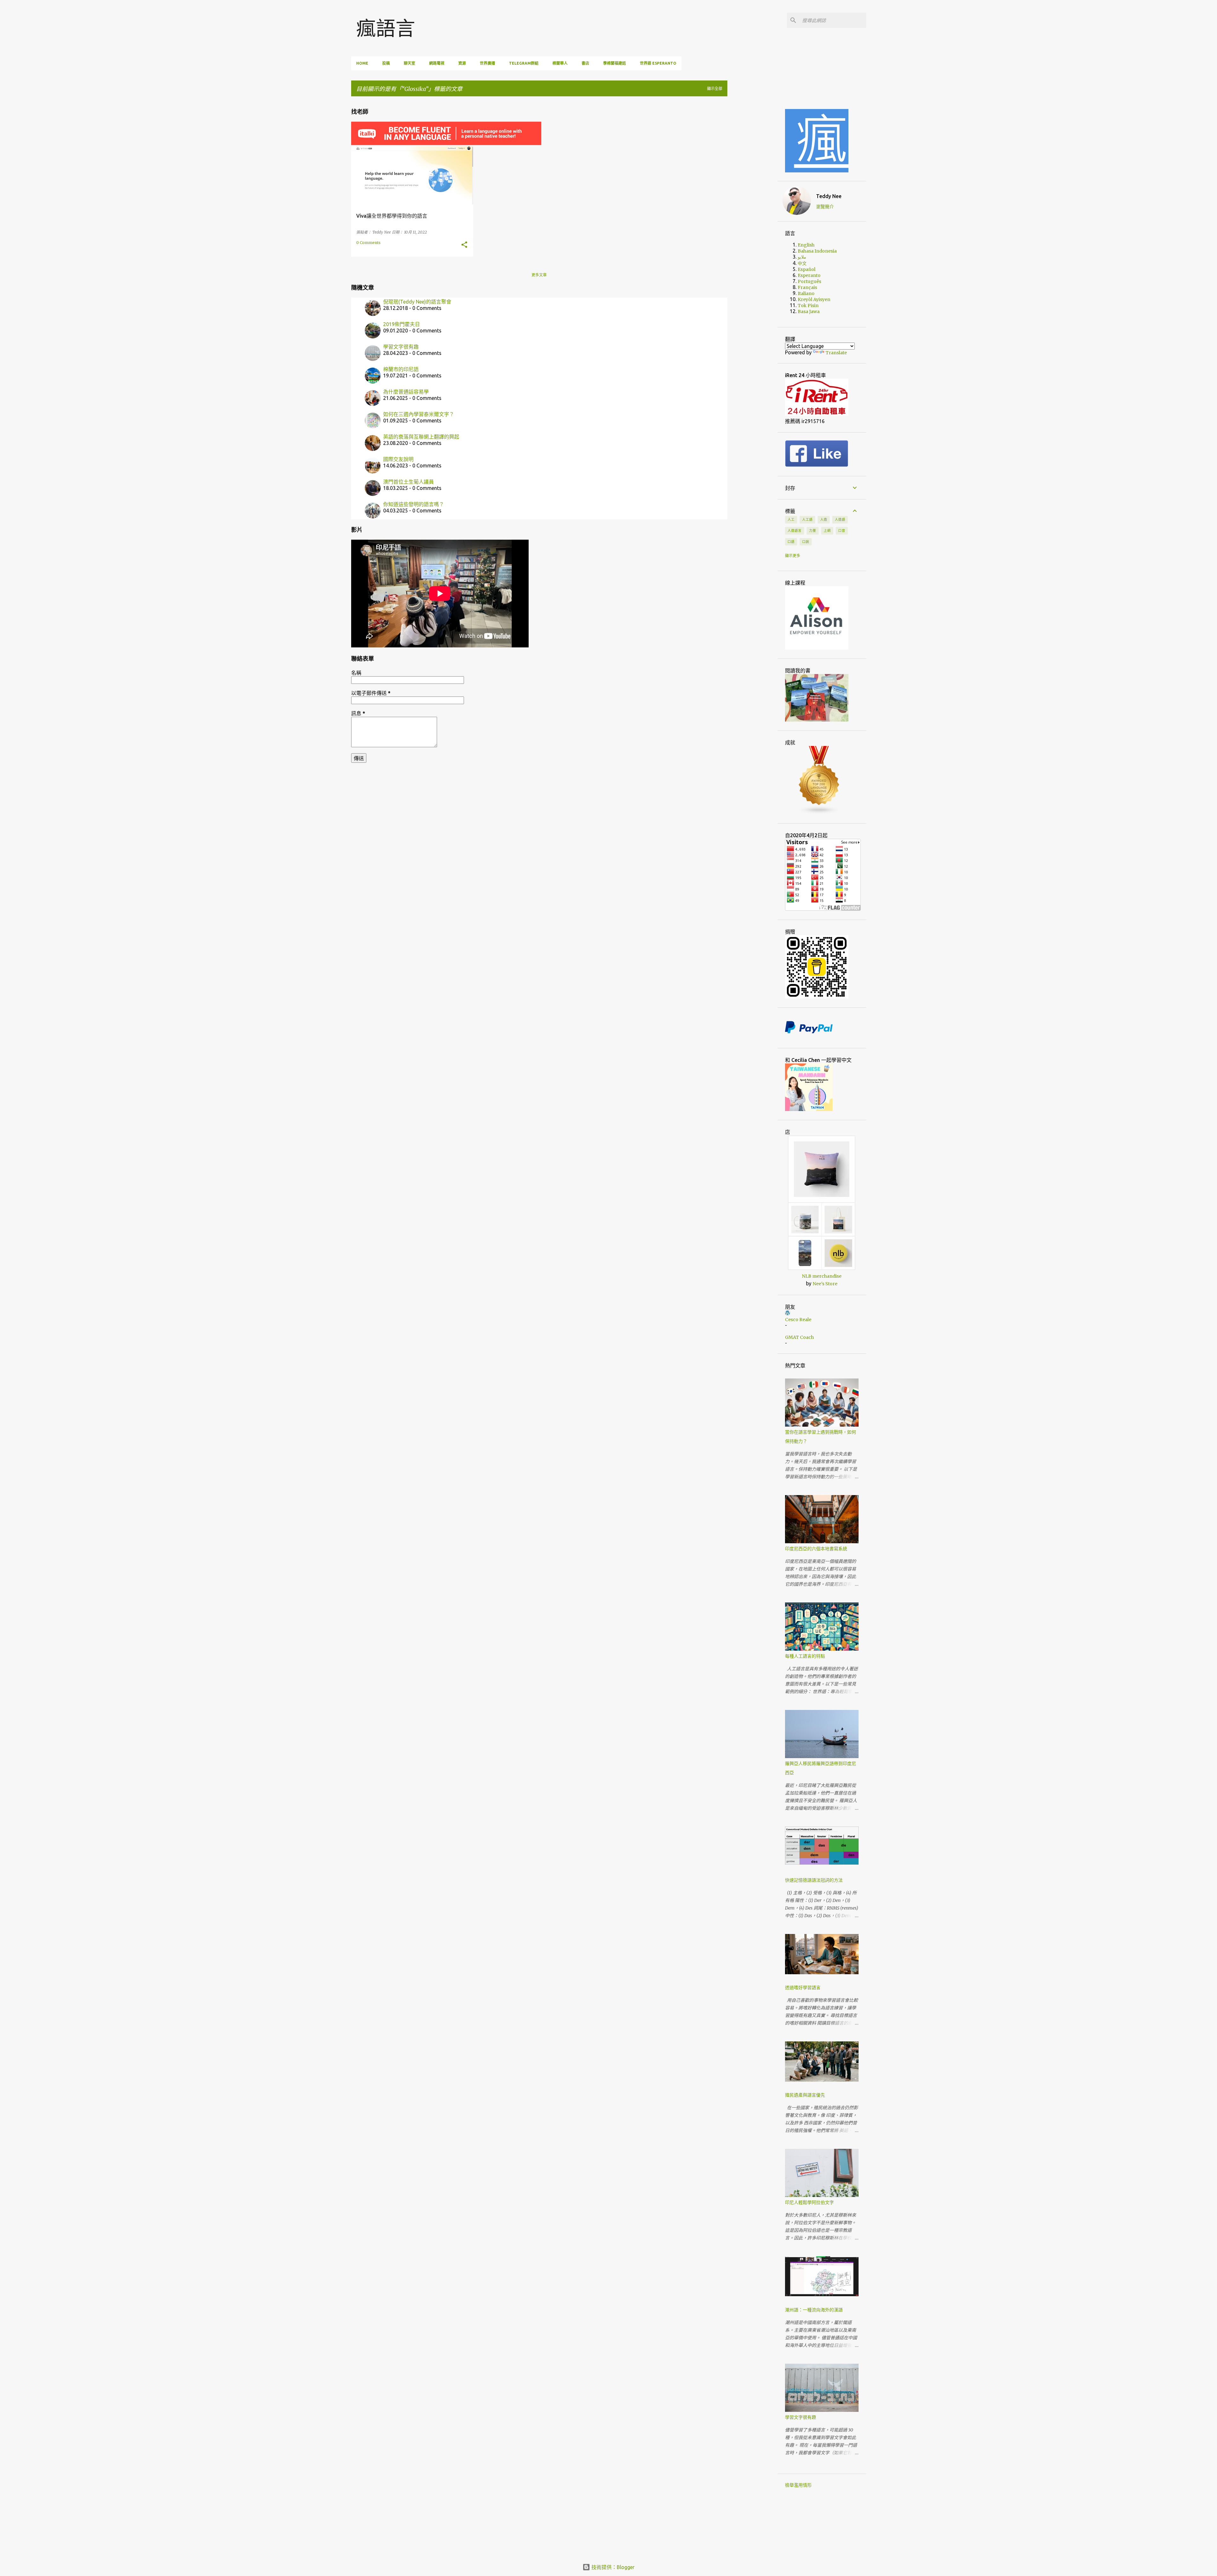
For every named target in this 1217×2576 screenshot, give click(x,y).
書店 (585, 63)
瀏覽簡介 (825, 207)
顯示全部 (715, 89)
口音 (842, 530)
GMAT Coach (799, 1337)
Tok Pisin (808, 305)
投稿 (386, 63)
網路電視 (437, 63)
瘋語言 (386, 28)
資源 (462, 63)
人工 (791, 519)
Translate (836, 353)
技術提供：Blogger (612, 2567)
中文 (802, 263)
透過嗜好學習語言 (803, 1988)
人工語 (807, 519)
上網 (827, 530)
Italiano (806, 293)
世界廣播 (487, 63)
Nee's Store (825, 1284)
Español (807, 269)
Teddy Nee (829, 196)
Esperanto (809, 275)
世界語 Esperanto (658, 63)
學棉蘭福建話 (615, 63)
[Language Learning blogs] (819, 813)
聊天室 (409, 63)
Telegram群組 (524, 63)
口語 (791, 542)
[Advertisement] (757, 196)
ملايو (802, 257)
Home (362, 63)
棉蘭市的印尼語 (401, 369)
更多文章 (539, 275)
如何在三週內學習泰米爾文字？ (419, 414)
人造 (824, 519)
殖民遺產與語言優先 (805, 2095)
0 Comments (368, 243)
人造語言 (795, 530)
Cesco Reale (798, 1320)
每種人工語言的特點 (805, 1656)
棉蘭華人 (560, 63)
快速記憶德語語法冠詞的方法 (814, 1880)
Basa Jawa (809, 312)
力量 (813, 530)
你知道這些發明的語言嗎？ (414, 504)
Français (807, 287)
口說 (806, 542)
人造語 (840, 519)
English (806, 245)
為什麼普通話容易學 (406, 392)
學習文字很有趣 (401, 347)
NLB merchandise (822, 1276)
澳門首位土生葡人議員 (409, 482)
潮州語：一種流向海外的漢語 (814, 2310)
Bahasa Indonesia (817, 251)
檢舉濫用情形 (798, 2485)
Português (809, 281)
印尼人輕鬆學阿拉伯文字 (809, 2202)
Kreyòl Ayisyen (814, 299)
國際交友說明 (398, 459)
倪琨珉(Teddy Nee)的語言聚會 (417, 302)
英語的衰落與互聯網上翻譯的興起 (421, 437)
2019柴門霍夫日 (402, 324)
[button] (464, 245)
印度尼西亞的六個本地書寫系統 (816, 1549)
